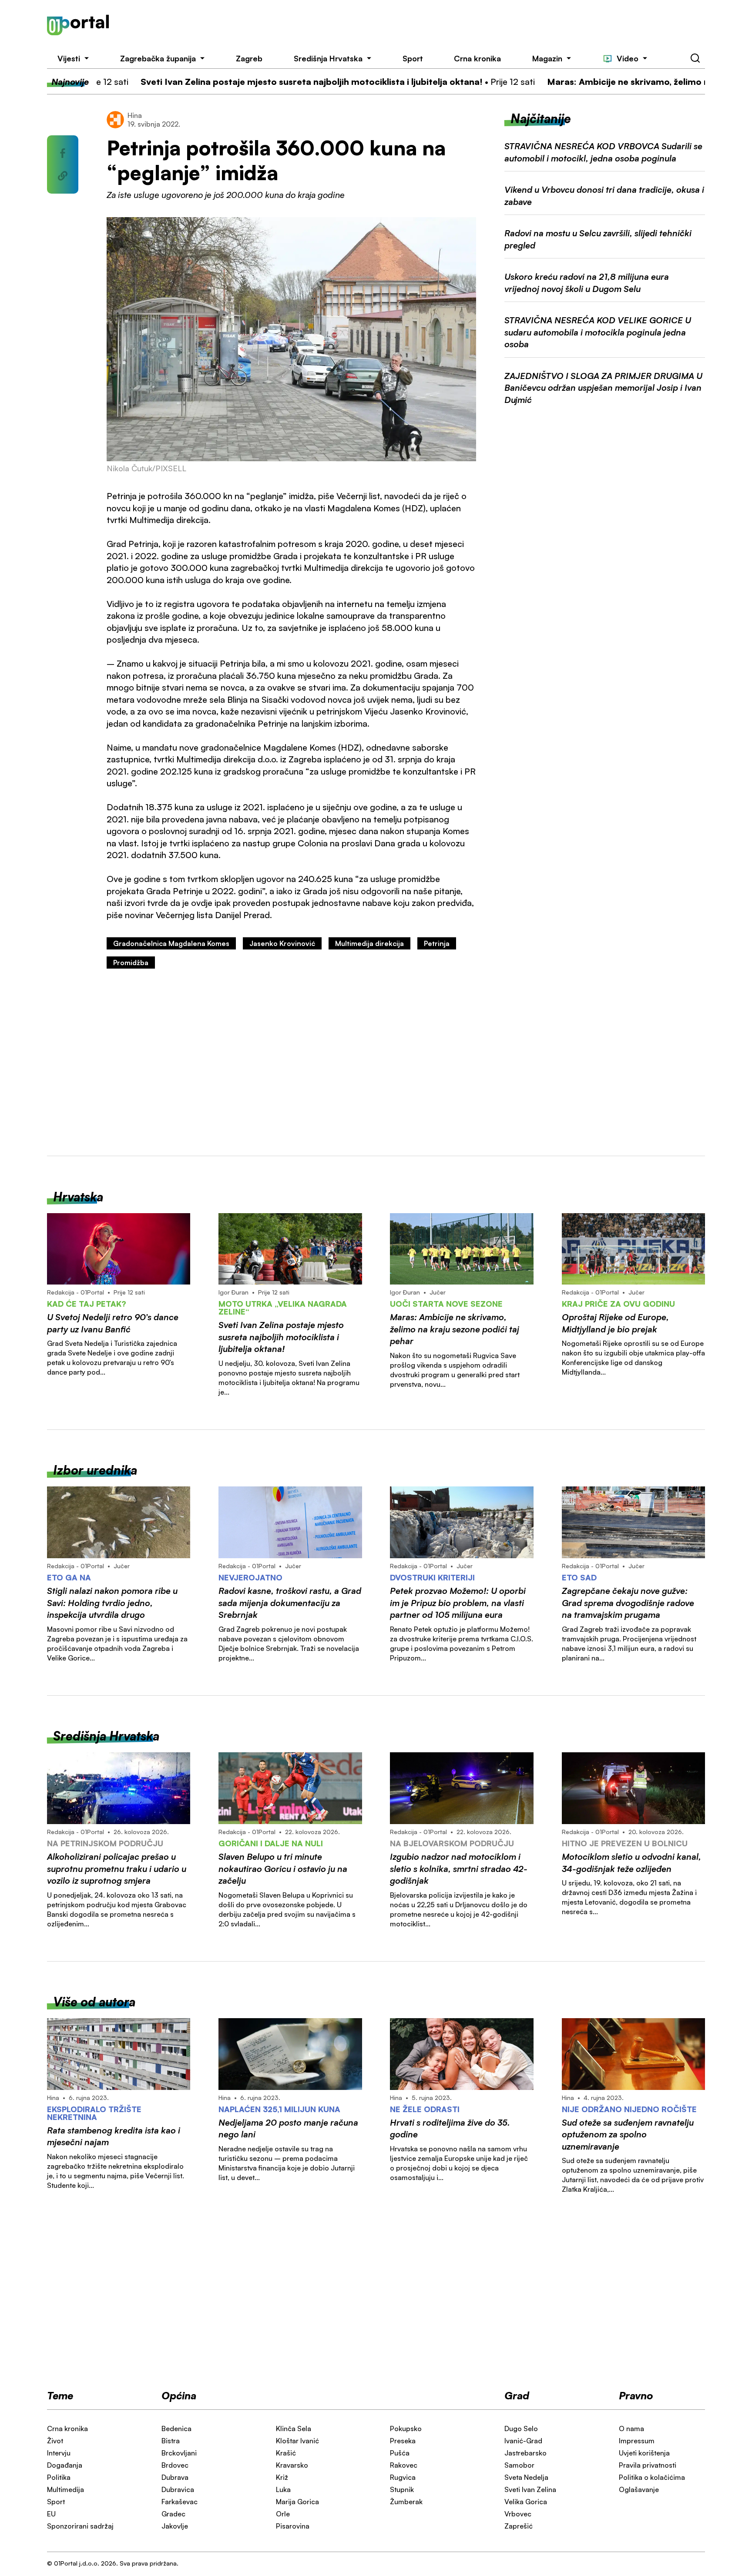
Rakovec (404, 2465)
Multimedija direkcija (369, 943)
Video (628, 58)
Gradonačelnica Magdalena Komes (171, 943)
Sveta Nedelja (526, 2477)
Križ (282, 2477)
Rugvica (403, 2477)
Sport (413, 58)
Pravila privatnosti (648, 2465)
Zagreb (249, 58)
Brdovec (175, 2465)
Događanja (65, 2465)
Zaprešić (519, 2526)
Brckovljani (179, 2453)
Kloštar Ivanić (297, 2441)
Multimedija (65, 2489)
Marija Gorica (297, 2502)
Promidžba (131, 963)
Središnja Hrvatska (328, 58)
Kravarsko (292, 2465)
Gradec (173, 2514)
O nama (631, 2428)
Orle (283, 2514)
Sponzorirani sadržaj (80, 2526)
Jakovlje (175, 2526)
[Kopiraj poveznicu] (63, 176)
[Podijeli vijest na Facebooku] (63, 153)
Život (55, 2441)
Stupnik (402, 2489)
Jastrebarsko (525, 2453)
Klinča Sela (294, 2428)
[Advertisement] (421, 25)
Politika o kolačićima (652, 2477)
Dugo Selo (521, 2428)
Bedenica (176, 2428)
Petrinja (437, 943)
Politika (59, 2477)
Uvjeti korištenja (644, 2453)
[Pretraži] (695, 58)
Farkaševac (180, 2502)
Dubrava (175, 2477)
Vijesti (69, 58)
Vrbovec (518, 2514)
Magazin (547, 58)
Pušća (400, 2453)
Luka (283, 2489)
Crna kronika (477, 58)
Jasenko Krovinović (282, 943)
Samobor (519, 2465)
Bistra (171, 2441)
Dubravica (178, 2489)
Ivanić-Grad (523, 2441)
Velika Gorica (526, 2502)
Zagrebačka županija (158, 58)
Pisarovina (293, 2526)
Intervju (59, 2453)
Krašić (286, 2453)
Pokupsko (406, 2428)
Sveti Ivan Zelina (530, 2489)
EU (51, 2514)
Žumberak (406, 2502)
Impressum (637, 2441)
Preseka (403, 2441)
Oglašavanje (639, 2489)
